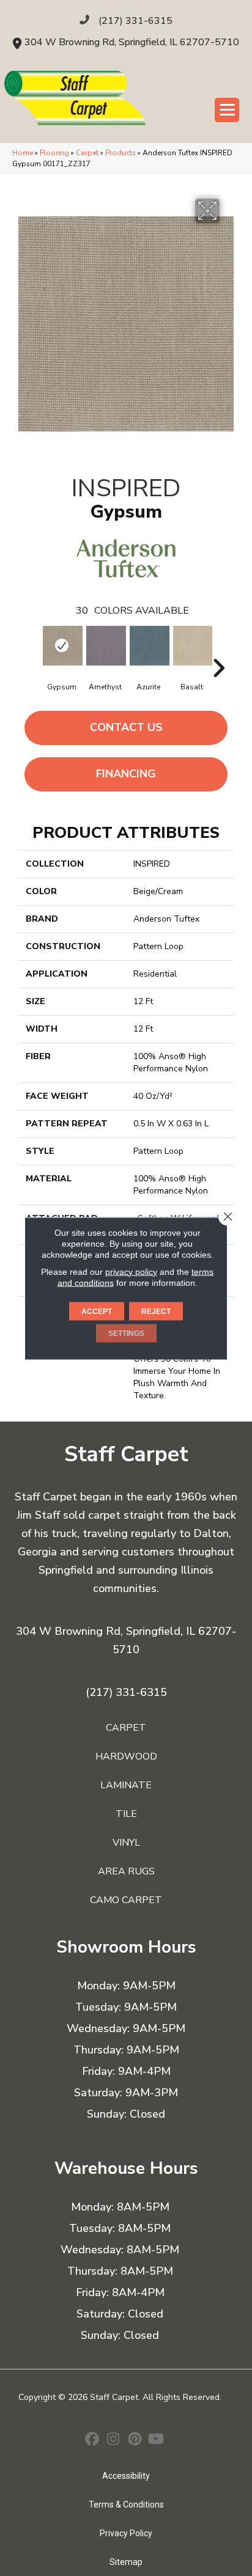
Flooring (54, 153)
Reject (156, 1311)
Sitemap (126, 2562)
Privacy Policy (126, 2533)
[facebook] (92, 2440)
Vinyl (126, 1843)
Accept (97, 1311)
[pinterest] (135, 2440)
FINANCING (126, 774)
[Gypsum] (61, 646)
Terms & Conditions (126, 2504)
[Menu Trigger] (227, 110)
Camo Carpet (126, 1900)
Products (120, 153)
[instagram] (113, 2440)
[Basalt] (192, 646)
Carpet (87, 153)
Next (218, 650)
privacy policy (131, 1271)
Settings (126, 1333)
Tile (126, 1814)
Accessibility (126, 2476)
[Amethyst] (105, 646)
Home (23, 153)
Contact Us (126, 727)
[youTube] (156, 2440)
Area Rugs (126, 1871)
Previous (34, 650)
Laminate (126, 1785)
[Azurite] (148, 646)
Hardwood (126, 1756)
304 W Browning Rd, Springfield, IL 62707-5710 (132, 42)
